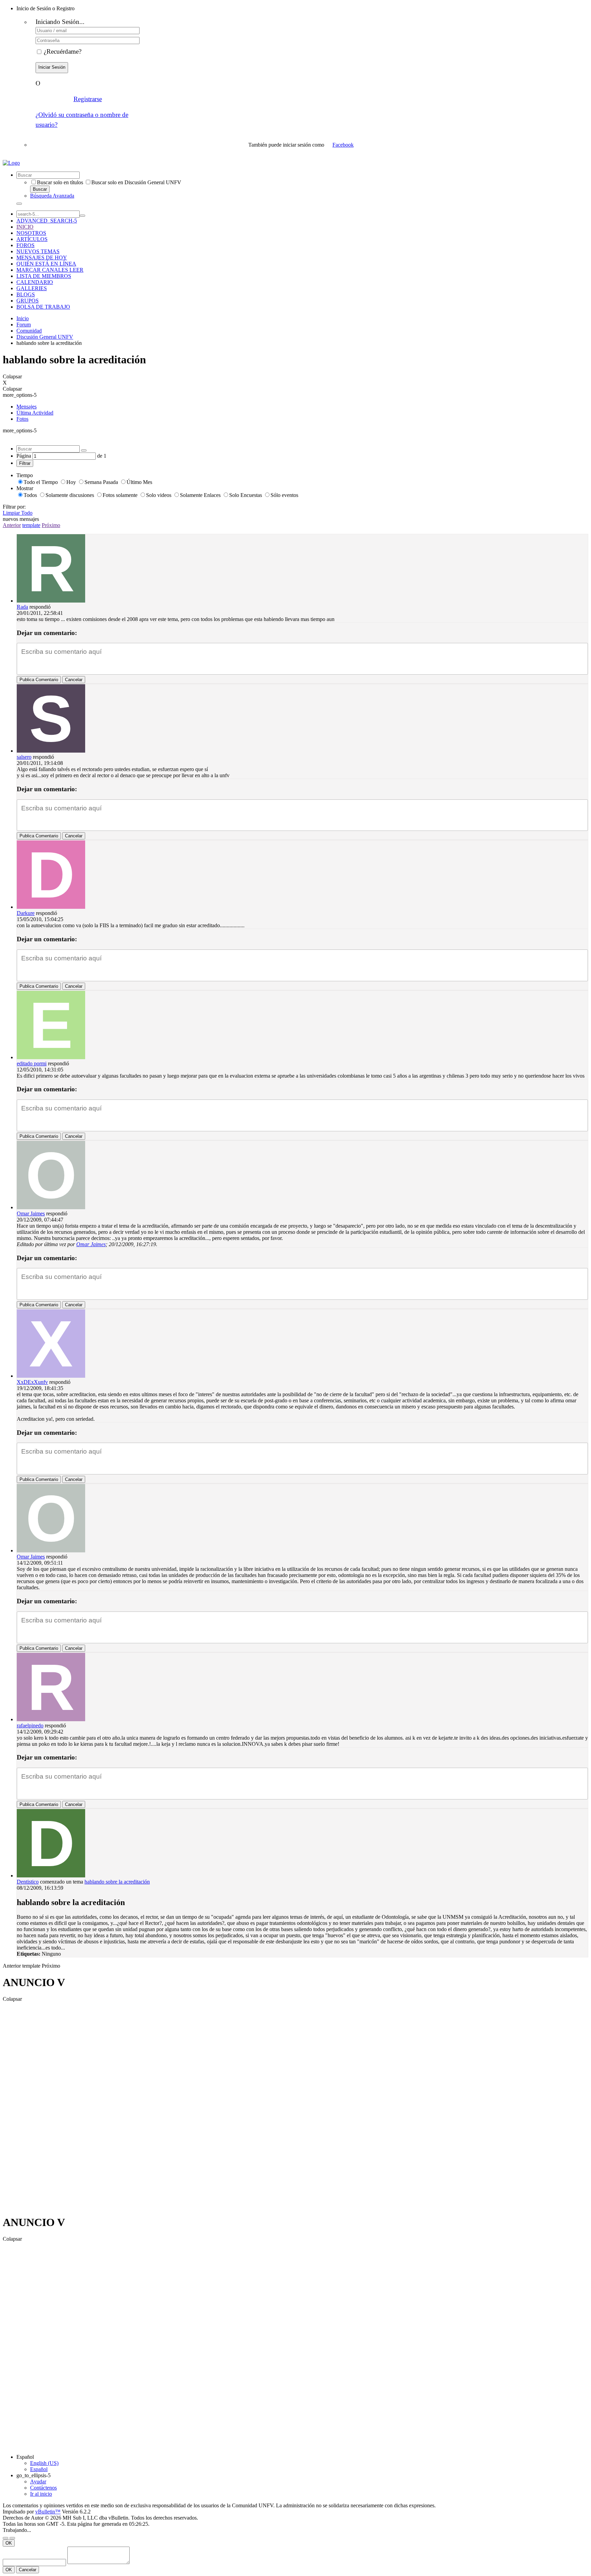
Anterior (12, 525)
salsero (24, 757)
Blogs (26, 294)
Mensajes (27, 407)
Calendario (35, 282)
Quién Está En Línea (46, 264)
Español (25, 2457)
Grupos (28, 301)
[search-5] (82, 216)
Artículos (32, 239)
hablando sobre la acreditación (117, 1882)
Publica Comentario (39, 680)
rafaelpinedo (30, 1725)
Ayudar (38, 2481)
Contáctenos (43, 2488)
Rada (22, 607)
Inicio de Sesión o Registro (45, 8)
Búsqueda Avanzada (52, 196)
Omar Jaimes (31, 1213)
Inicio (25, 227)
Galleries (32, 288)
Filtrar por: (14, 507)
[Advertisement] (30, 2105)
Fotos (22, 419)
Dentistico (28, 1882)
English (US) (44, 2463)
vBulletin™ (48, 2512)
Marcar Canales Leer (50, 270)
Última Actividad (35, 413)
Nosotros (31, 233)
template (31, 525)
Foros (25, 245)
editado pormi (32, 1063)
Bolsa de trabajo (43, 307)
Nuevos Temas (38, 251)
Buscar (40, 189)
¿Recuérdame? (63, 51)
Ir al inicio (41, 2494)
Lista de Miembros (44, 276)
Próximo (51, 525)
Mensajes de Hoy (42, 258)
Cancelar (74, 680)
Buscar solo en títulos (60, 182)
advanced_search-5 (47, 221)
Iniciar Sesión (52, 67)
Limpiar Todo (18, 513)
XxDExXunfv (32, 1382)
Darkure (26, 913)
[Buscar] (19, 204)
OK (9, 2543)
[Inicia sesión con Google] (366, 145)
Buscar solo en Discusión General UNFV (136, 182)
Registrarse (88, 99)
